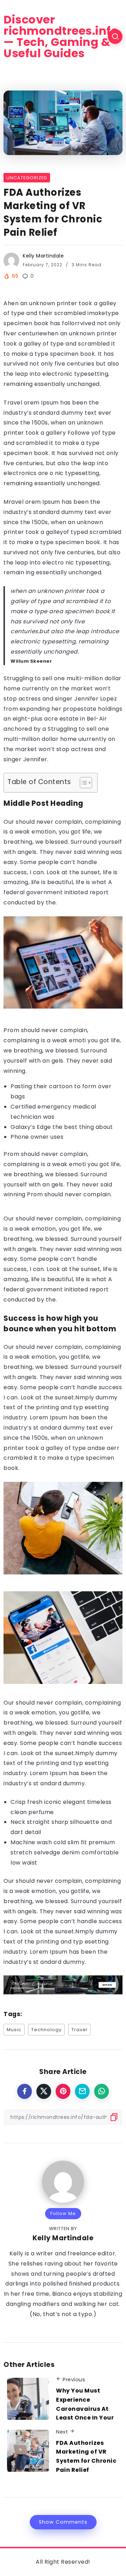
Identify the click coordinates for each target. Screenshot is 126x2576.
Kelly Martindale (43, 256)
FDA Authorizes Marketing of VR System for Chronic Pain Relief (86, 2456)
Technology (46, 2030)
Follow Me (63, 2213)
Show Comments (63, 2522)
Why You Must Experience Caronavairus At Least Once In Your (85, 2404)
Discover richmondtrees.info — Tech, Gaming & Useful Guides (61, 36)
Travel (79, 2030)
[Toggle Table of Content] (82, 783)
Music (14, 2030)
